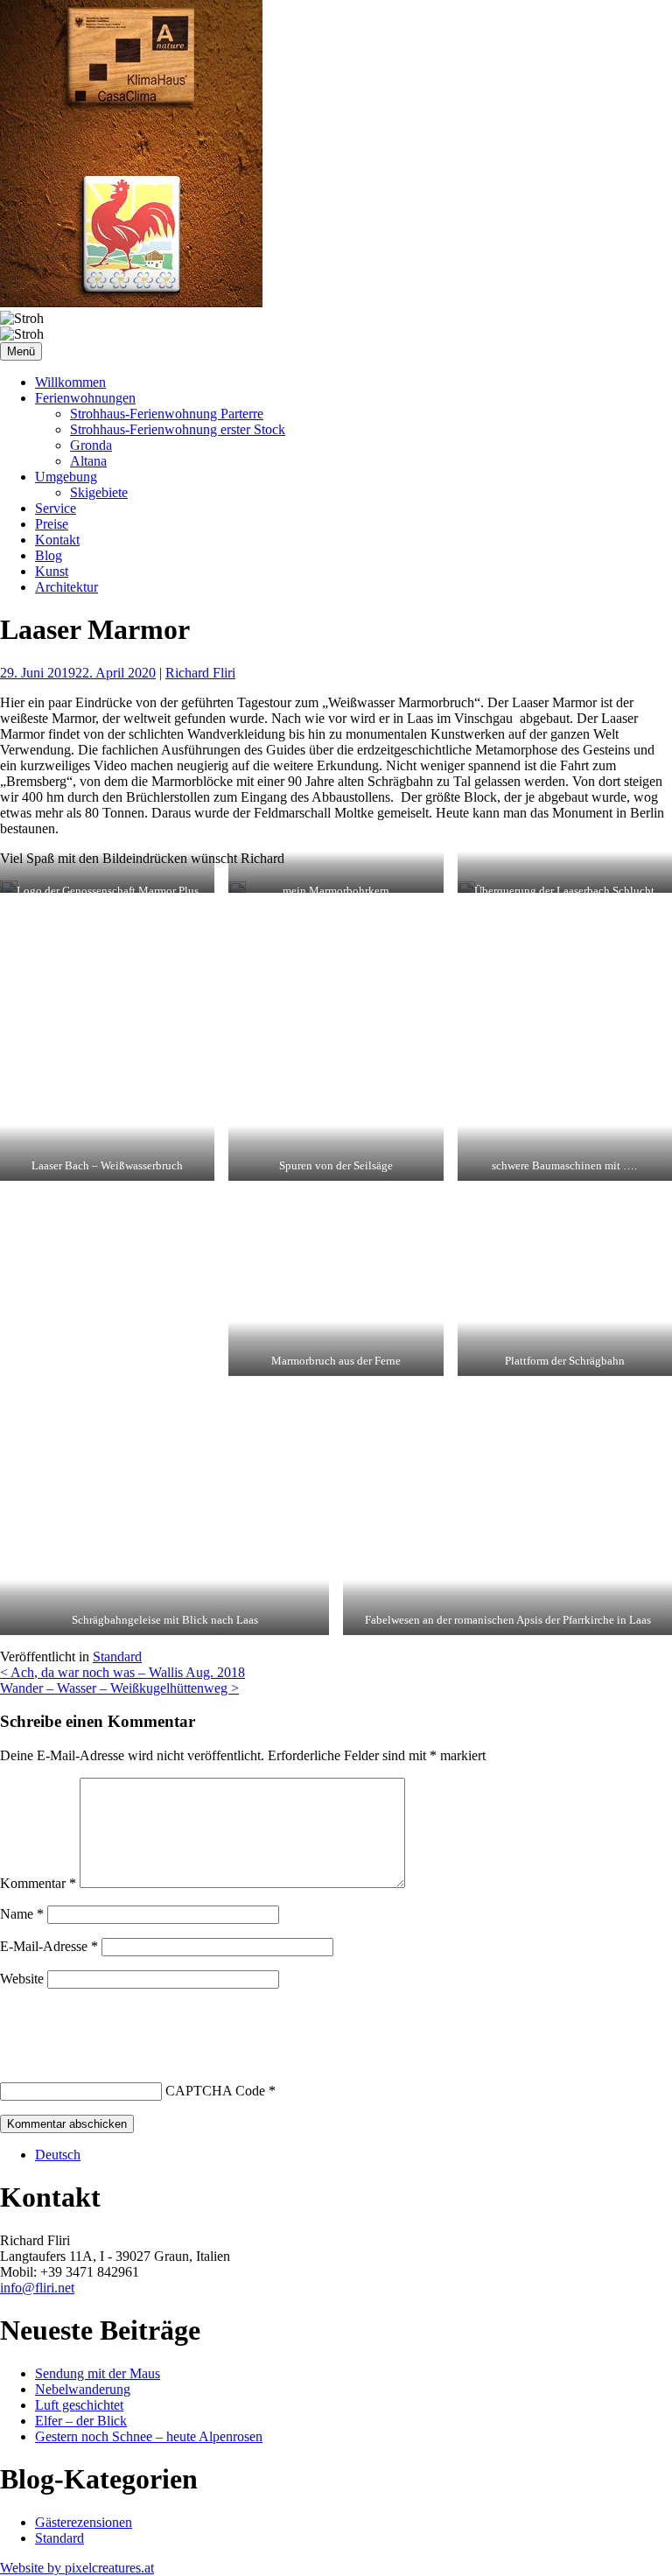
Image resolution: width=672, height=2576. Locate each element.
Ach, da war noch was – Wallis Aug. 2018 (122, 1672)
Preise (52, 524)
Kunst (52, 571)
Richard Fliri (200, 673)
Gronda (91, 445)
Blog (49, 555)
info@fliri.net (37, 2288)
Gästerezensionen (84, 2522)
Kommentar (38, 1883)
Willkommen (70, 382)
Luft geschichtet (79, 2405)
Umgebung (66, 477)
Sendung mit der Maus (98, 2373)
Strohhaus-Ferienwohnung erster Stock (178, 429)
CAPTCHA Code (215, 2091)
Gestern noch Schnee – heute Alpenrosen (149, 2436)
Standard (117, 1657)
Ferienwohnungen (85, 398)
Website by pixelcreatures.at (77, 2568)
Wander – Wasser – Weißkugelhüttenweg (119, 1688)
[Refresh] (129, 2021)
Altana (88, 461)
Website (22, 1979)
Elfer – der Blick (81, 2421)
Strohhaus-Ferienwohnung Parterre (167, 414)
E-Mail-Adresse (49, 1946)
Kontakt (57, 540)
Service (56, 508)
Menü (21, 351)
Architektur (66, 587)
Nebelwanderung (83, 2389)
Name (22, 1914)
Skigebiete (99, 492)
